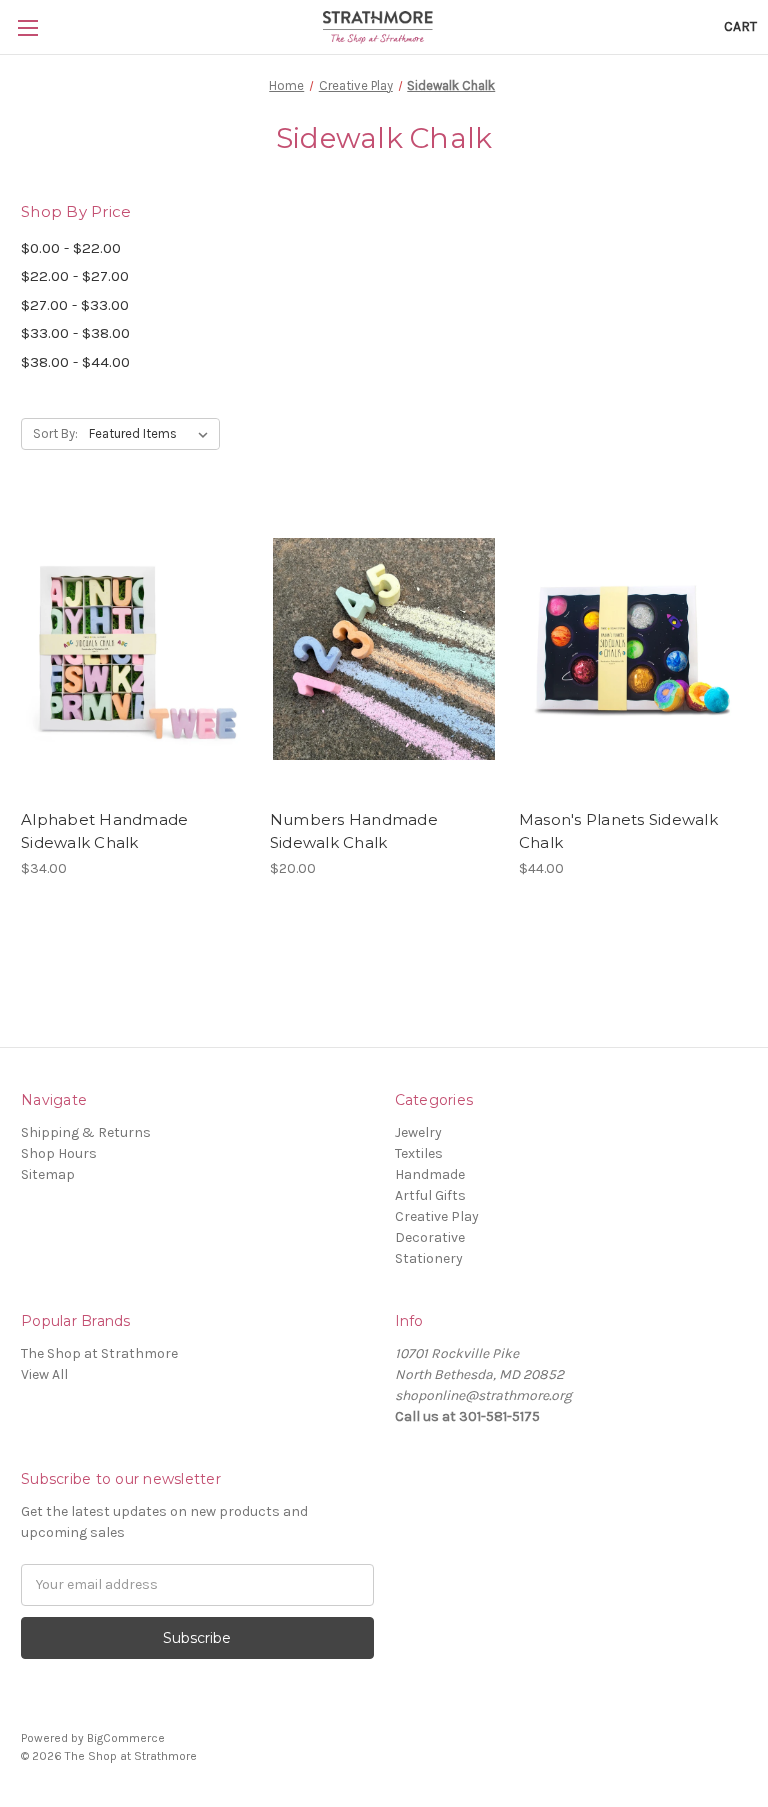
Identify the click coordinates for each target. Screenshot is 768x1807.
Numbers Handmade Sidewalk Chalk (354, 831)
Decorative (430, 1237)
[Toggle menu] (27, 27)
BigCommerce (126, 1738)
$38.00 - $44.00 (75, 362)
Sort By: (55, 433)
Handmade (430, 1174)
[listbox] (152, 434)
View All (44, 1374)
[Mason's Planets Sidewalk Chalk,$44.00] (633, 648)
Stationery (429, 1258)
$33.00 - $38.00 (75, 333)
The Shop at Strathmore (99, 1353)
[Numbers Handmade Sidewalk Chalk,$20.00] (384, 648)
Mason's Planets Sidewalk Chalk (618, 831)
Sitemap (48, 1174)
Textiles (419, 1153)
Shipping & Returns (86, 1132)
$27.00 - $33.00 (75, 305)
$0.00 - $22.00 (71, 248)
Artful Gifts (430, 1195)
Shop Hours (59, 1153)
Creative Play (437, 1216)
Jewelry (418, 1132)
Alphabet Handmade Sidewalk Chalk (104, 831)
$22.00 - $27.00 (75, 276)
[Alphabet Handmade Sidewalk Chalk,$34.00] (135, 648)
